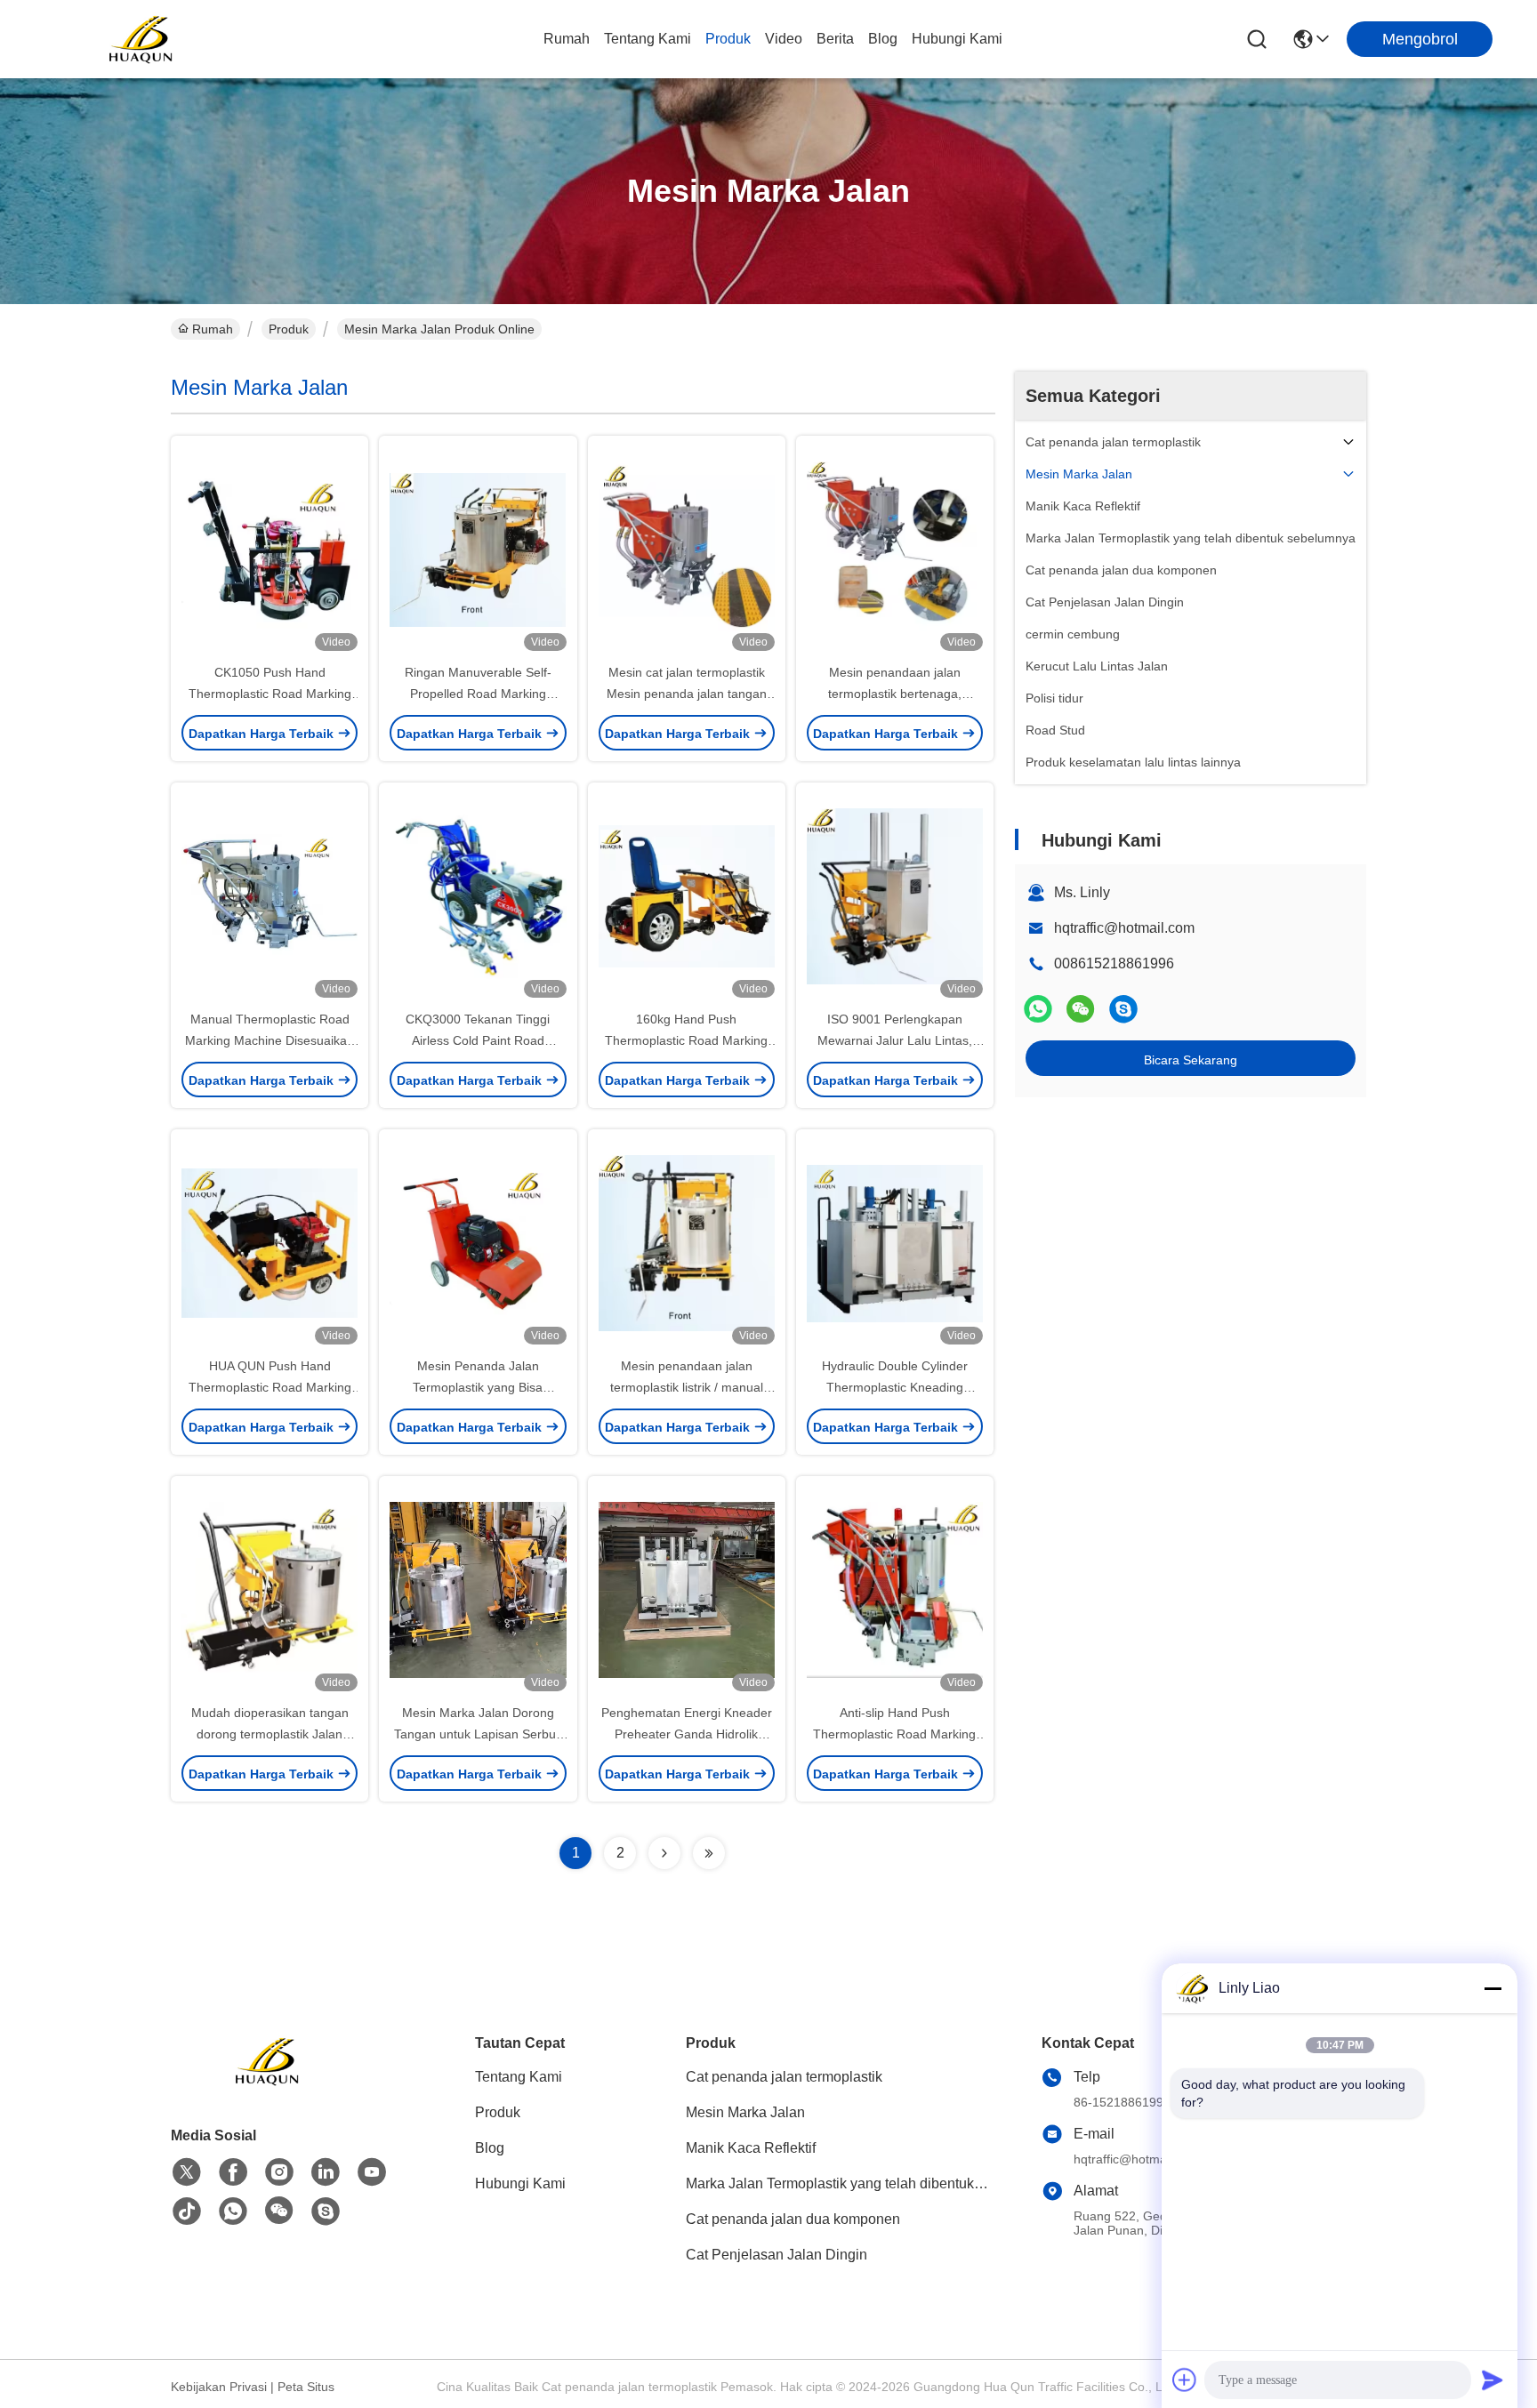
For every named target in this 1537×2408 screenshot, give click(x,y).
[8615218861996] (233, 2211)
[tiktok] (187, 2211)
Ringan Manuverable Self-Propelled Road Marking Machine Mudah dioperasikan (478, 694)
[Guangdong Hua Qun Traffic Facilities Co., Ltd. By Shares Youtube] (372, 2172)
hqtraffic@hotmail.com (1124, 928)
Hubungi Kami (957, 39)
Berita (835, 39)
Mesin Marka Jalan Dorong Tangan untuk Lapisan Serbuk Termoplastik (478, 1734)
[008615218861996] (1123, 1009)
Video (784, 39)
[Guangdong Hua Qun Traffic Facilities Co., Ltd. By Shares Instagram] (279, 2172)
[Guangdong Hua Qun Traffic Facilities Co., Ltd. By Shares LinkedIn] (326, 2172)
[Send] (1493, 2380)
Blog (883, 39)
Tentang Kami (648, 39)
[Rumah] (269, 2083)
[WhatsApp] (1038, 1009)
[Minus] (1493, 1988)
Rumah (567, 39)
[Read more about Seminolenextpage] (664, 1853)
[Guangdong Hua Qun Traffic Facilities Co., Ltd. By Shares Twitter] (187, 2172)
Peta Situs (306, 2387)
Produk (728, 39)
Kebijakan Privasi (219, 2387)
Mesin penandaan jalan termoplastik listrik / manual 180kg (687, 1387)
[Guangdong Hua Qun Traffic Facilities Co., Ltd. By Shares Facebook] (233, 2172)
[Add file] (1185, 2380)
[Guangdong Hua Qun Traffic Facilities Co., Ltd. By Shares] (142, 39)
